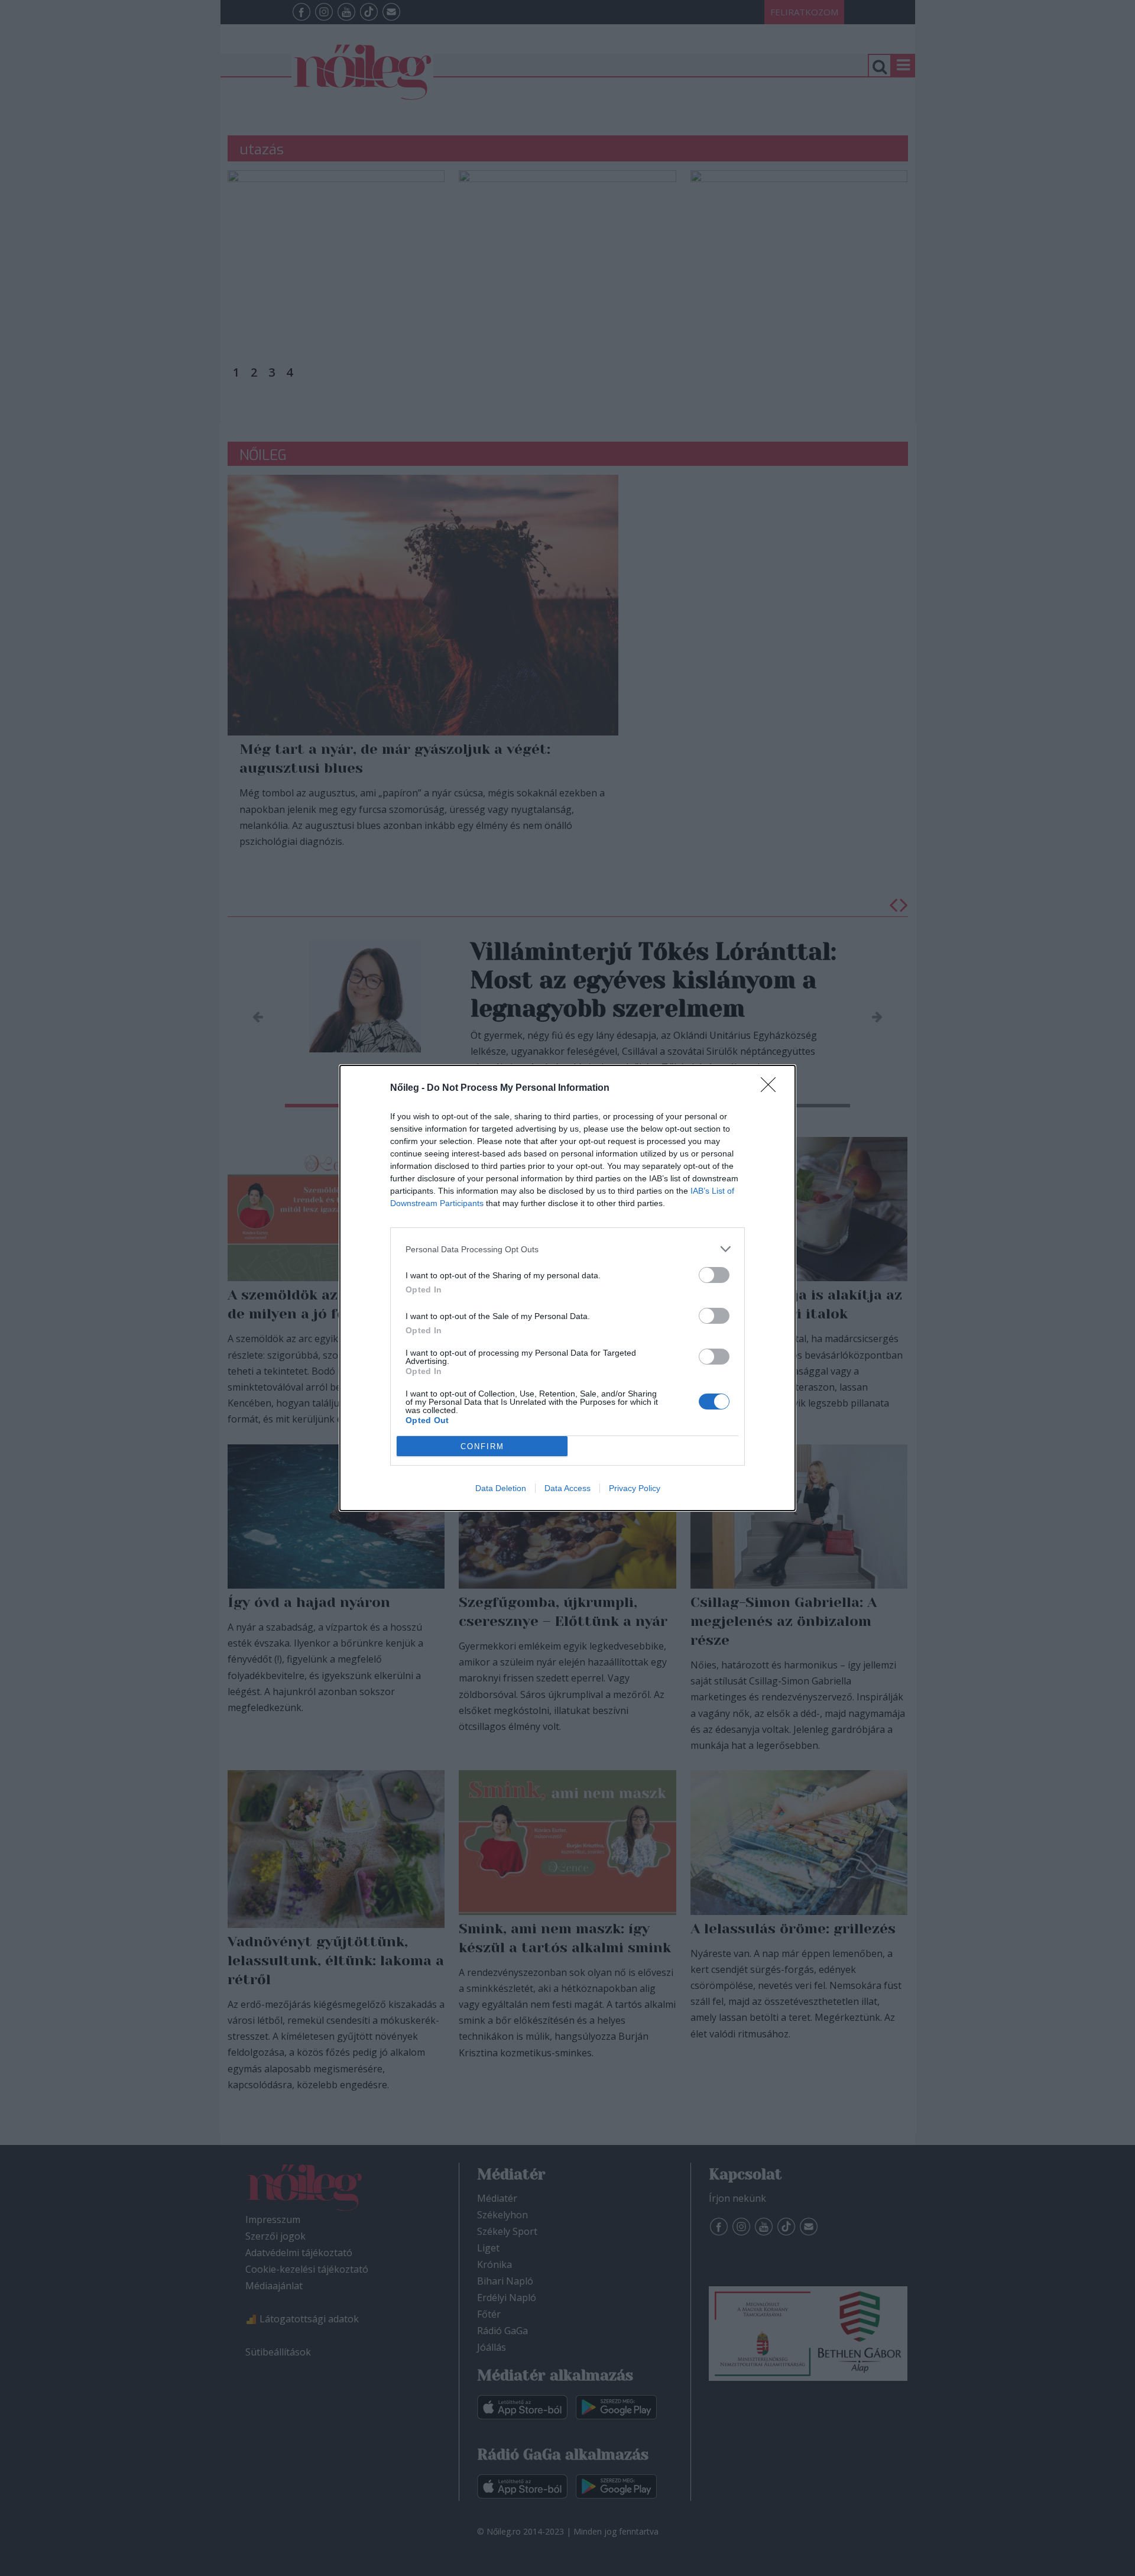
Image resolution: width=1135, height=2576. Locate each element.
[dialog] (567, 1288)
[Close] (772, 1088)
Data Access (567, 1488)
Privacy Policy (635, 1488)
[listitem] (567, 1249)
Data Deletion (501, 1488)
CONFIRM (482, 1446)
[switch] (714, 1275)
